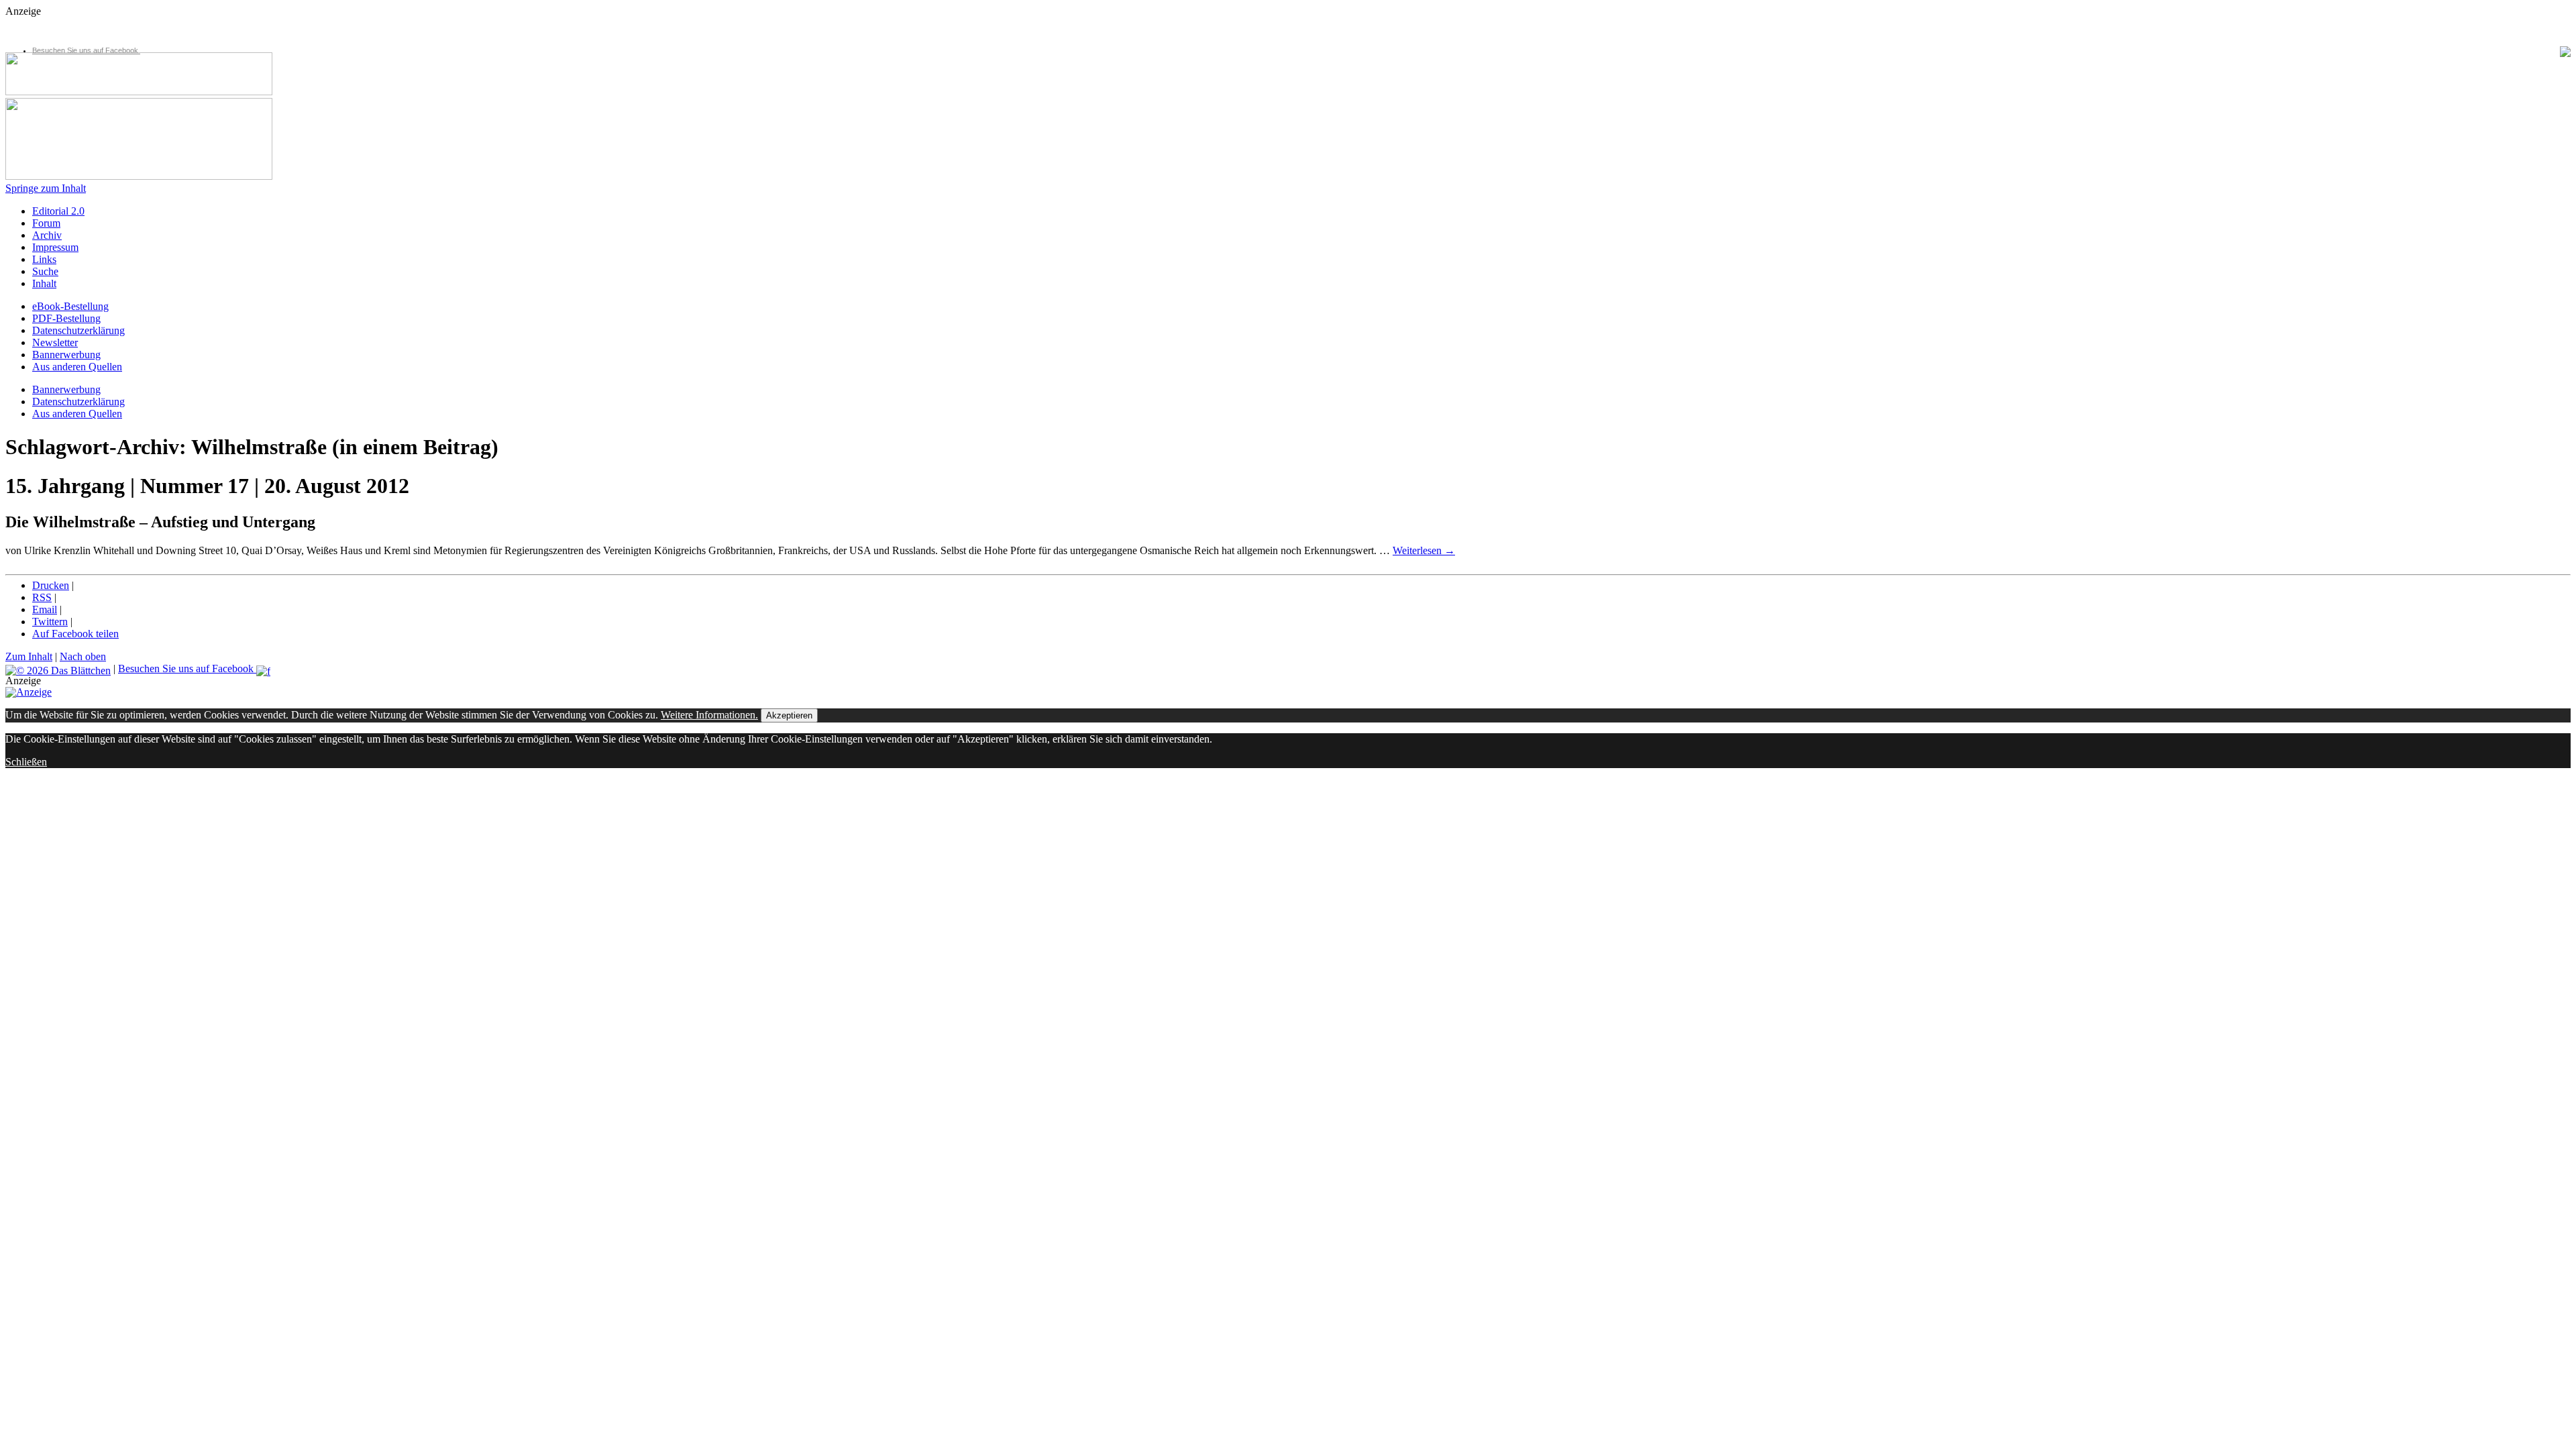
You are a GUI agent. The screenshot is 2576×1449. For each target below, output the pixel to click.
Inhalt (44, 283)
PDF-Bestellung (66, 318)
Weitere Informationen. (709, 715)
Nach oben (83, 656)
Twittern (50, 622)
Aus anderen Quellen (77, 367)
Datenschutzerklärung (78, 330)
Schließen (26, 762)
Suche (45, 271)
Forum (46, 223)
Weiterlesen (1424, 550)
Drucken (51, 585)
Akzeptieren (789, 715)
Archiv (47, 235)
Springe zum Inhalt (46, 188)
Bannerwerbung (66, 355)
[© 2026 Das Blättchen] (58, 668)
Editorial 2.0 (58, 211)
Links (44, 259)
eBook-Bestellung (70, 306)
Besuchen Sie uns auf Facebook (86, 50)
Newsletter (55, 342)
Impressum (55, 247)
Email (45, 609)
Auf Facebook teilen (75, 634)
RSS (42, 597)
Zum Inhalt (29, 656)
